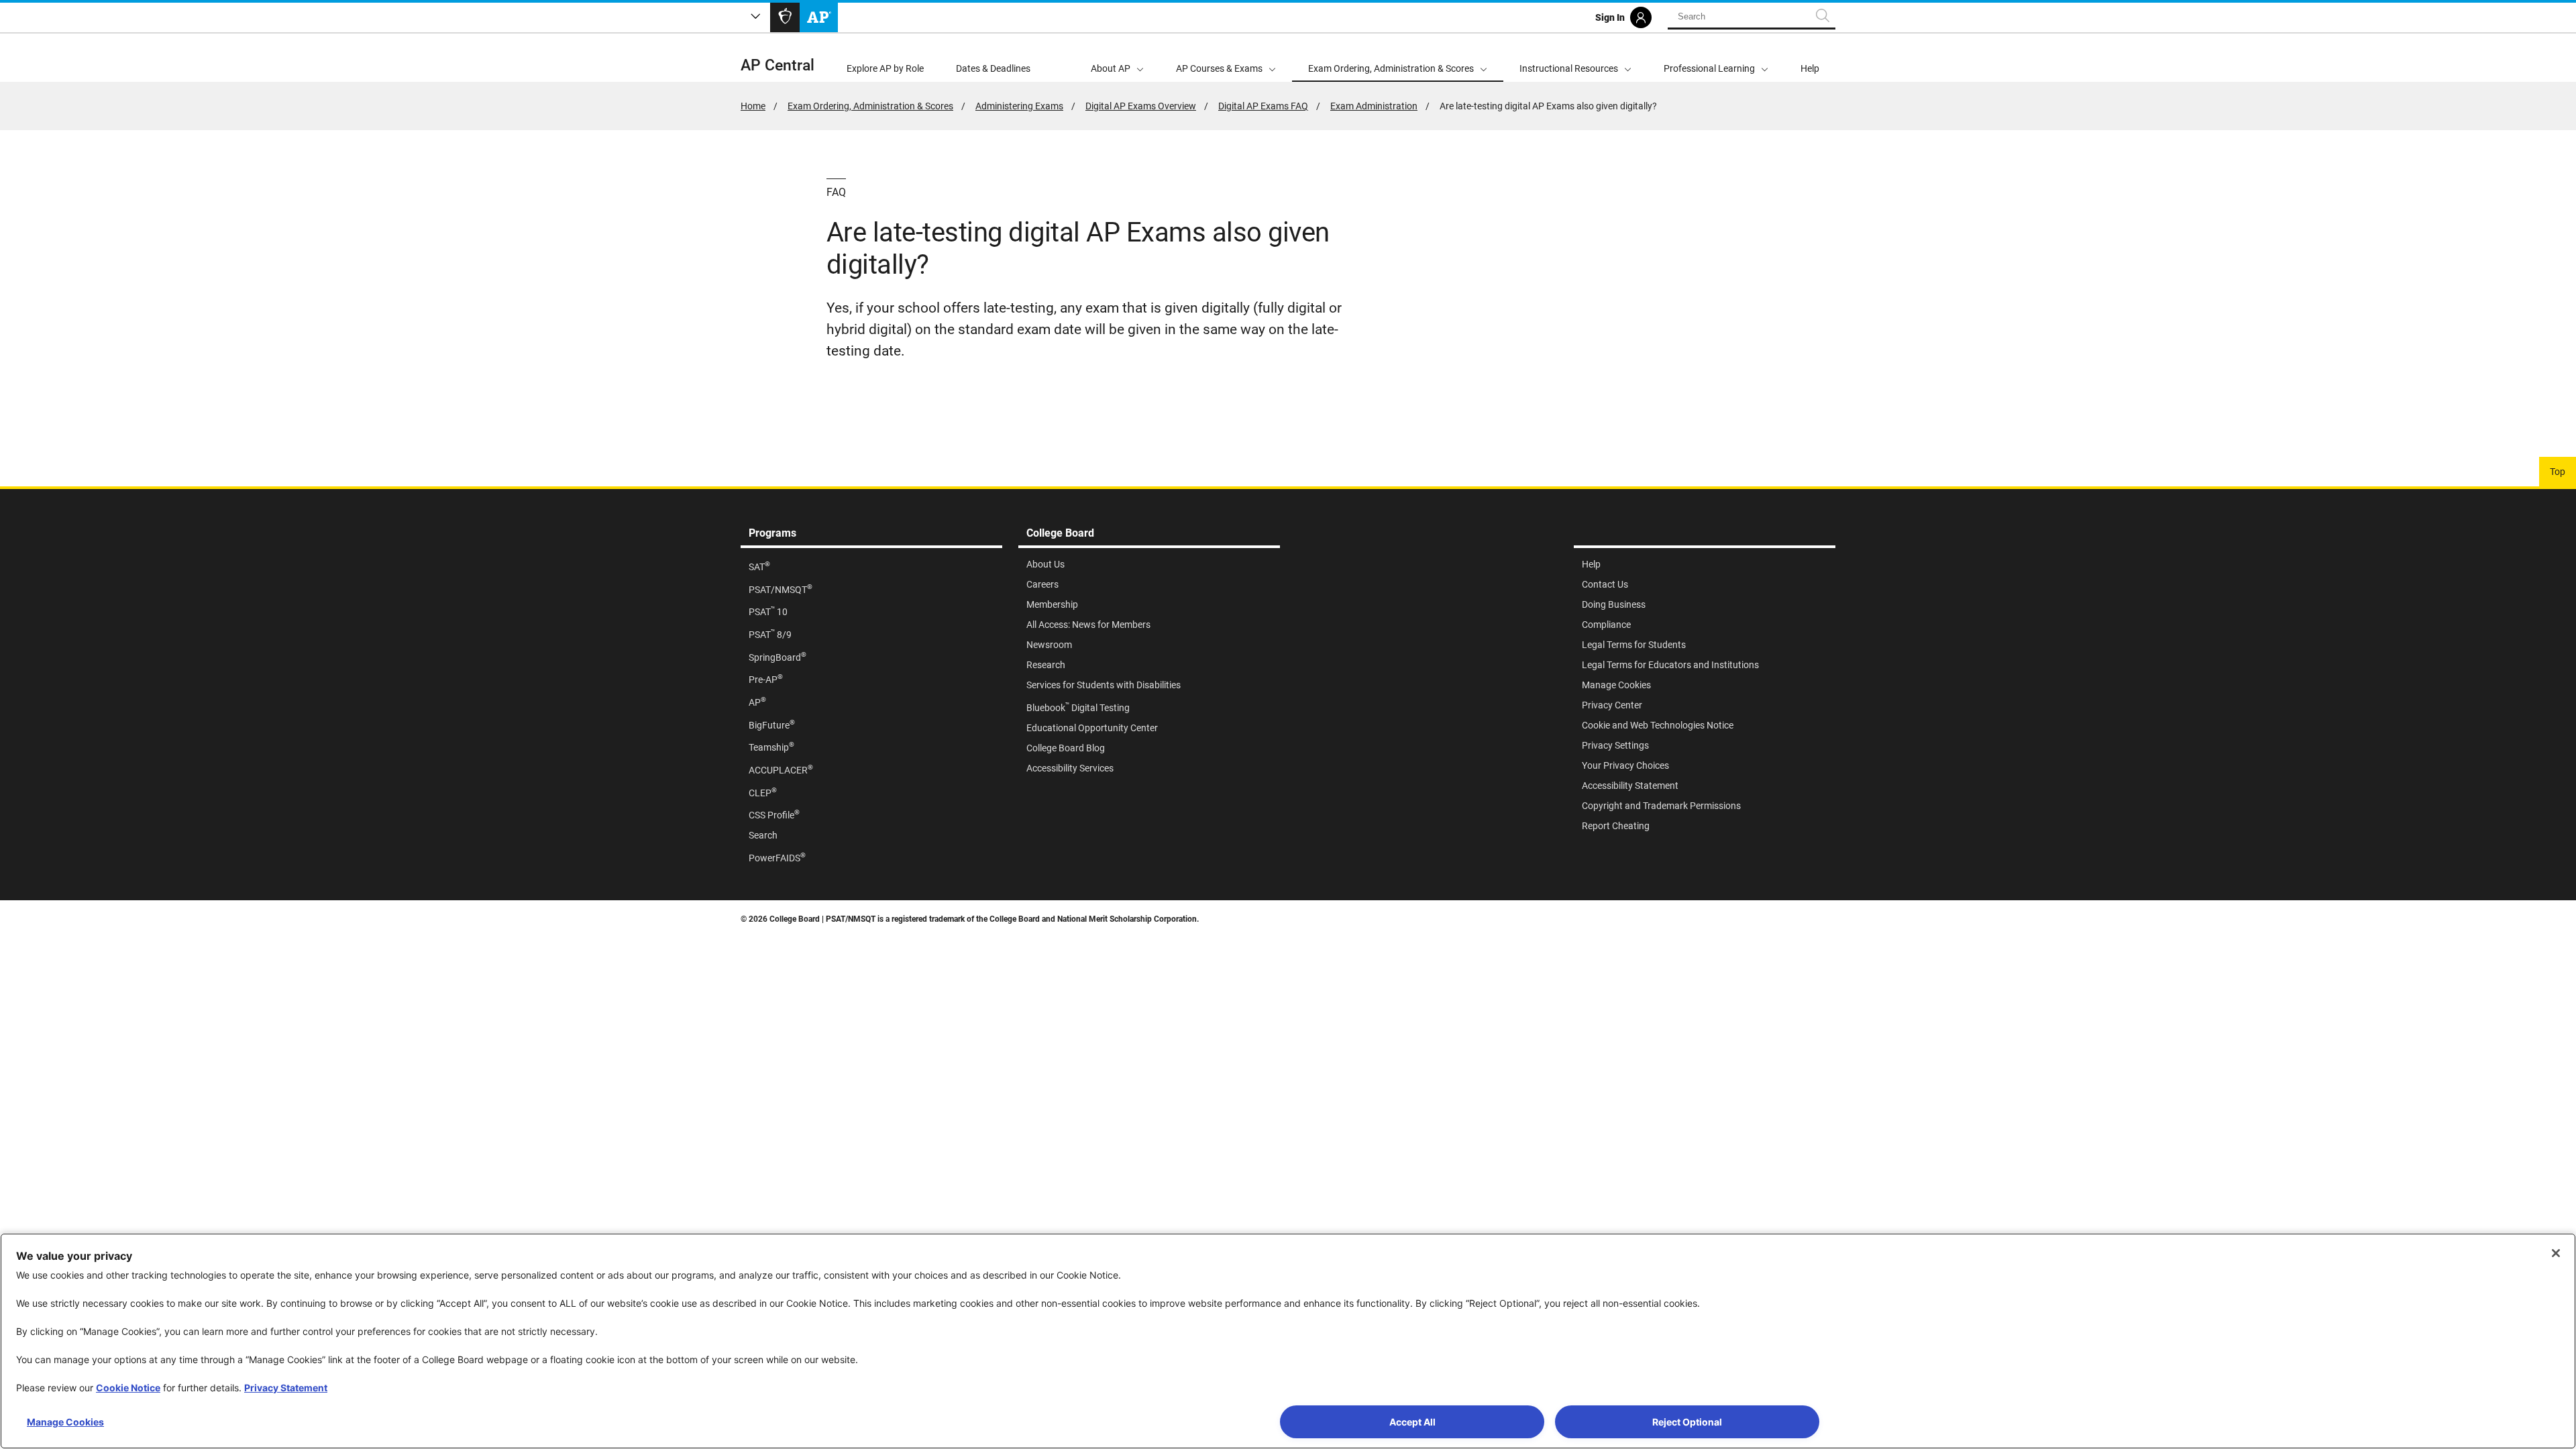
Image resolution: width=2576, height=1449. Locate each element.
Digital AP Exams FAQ (1263, 106)
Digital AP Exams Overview (1141, 106)
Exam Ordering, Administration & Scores (870, 106)
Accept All (1412, 1422)
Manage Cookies (65, 1422)
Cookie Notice (128, 1388)
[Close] (2556, 1253)
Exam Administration (1374, 106)
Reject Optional (1687, 1422)
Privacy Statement (286, 1388)
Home (753, 106)
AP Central (777, 65)
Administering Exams (1019, 106)
